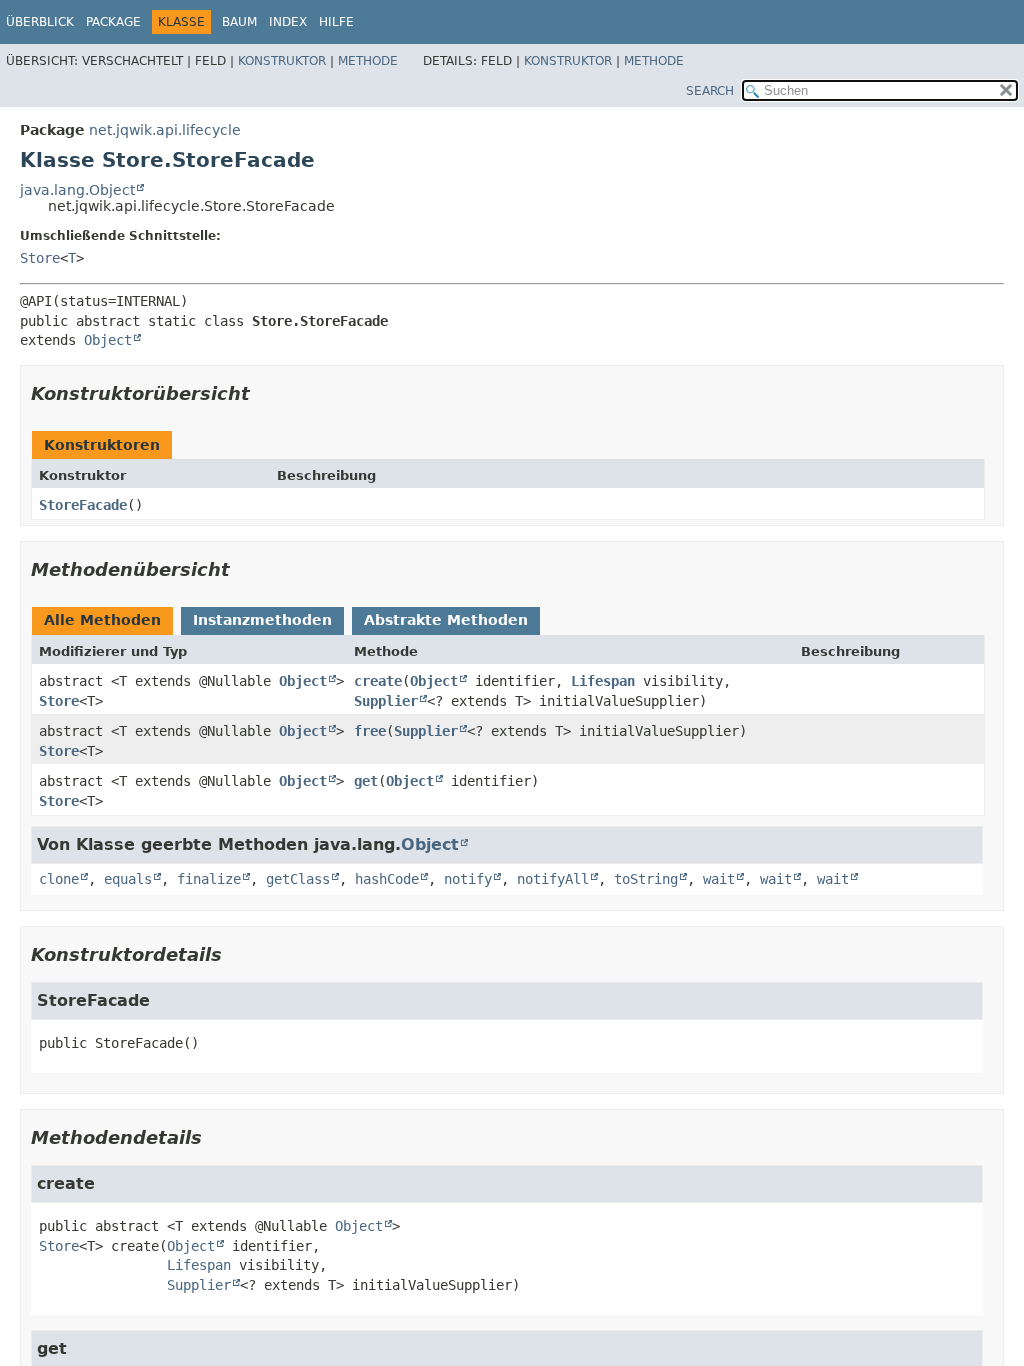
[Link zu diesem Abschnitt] (264, 393)
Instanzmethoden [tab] (262, 620)
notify (468, 879)
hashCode (387, 879)
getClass (298, 879)
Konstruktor (282, 61)
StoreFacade (83, 505)
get (366, 781)
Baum (239, 22)
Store (40, 258)
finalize (209, 879)
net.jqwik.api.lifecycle (165, 130)
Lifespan (603, 681)
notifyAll (553, 879)
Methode (368, 61)
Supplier (386, 701)
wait (719, 879)
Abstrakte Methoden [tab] (446, 620)
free (370, 731)
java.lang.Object (77, 190)
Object (108, 340)
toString (646, 879)
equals (128, 879)
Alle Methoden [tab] (102, 620)
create (378, 681)
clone (59, 879)
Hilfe (336, 22)
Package (113, 22)
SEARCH (710, 91)
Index (288, 22)
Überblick (40, 22)
